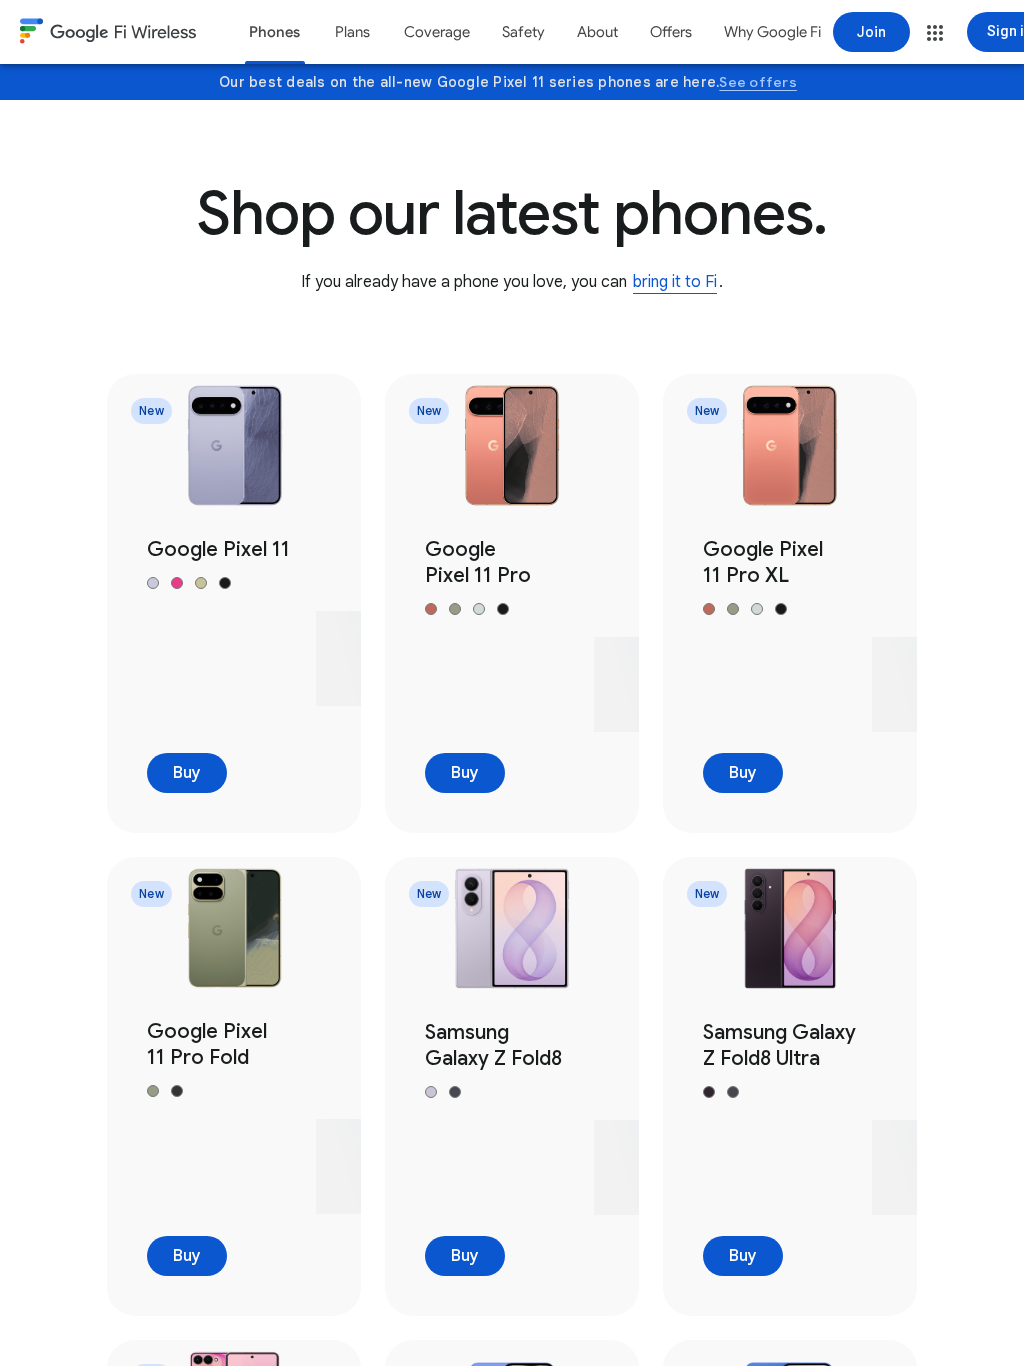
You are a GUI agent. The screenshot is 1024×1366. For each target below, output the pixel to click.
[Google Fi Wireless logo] (108, 34)
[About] (597, 32)
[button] (935, 33)
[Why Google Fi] (772, 32)
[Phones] (274, 32)
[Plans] (352, 32)
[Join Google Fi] (871, 32)
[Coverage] (437, 32)
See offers (758, 82)
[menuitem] (274, 32)
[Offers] (671, 32)
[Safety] (523, 32)
